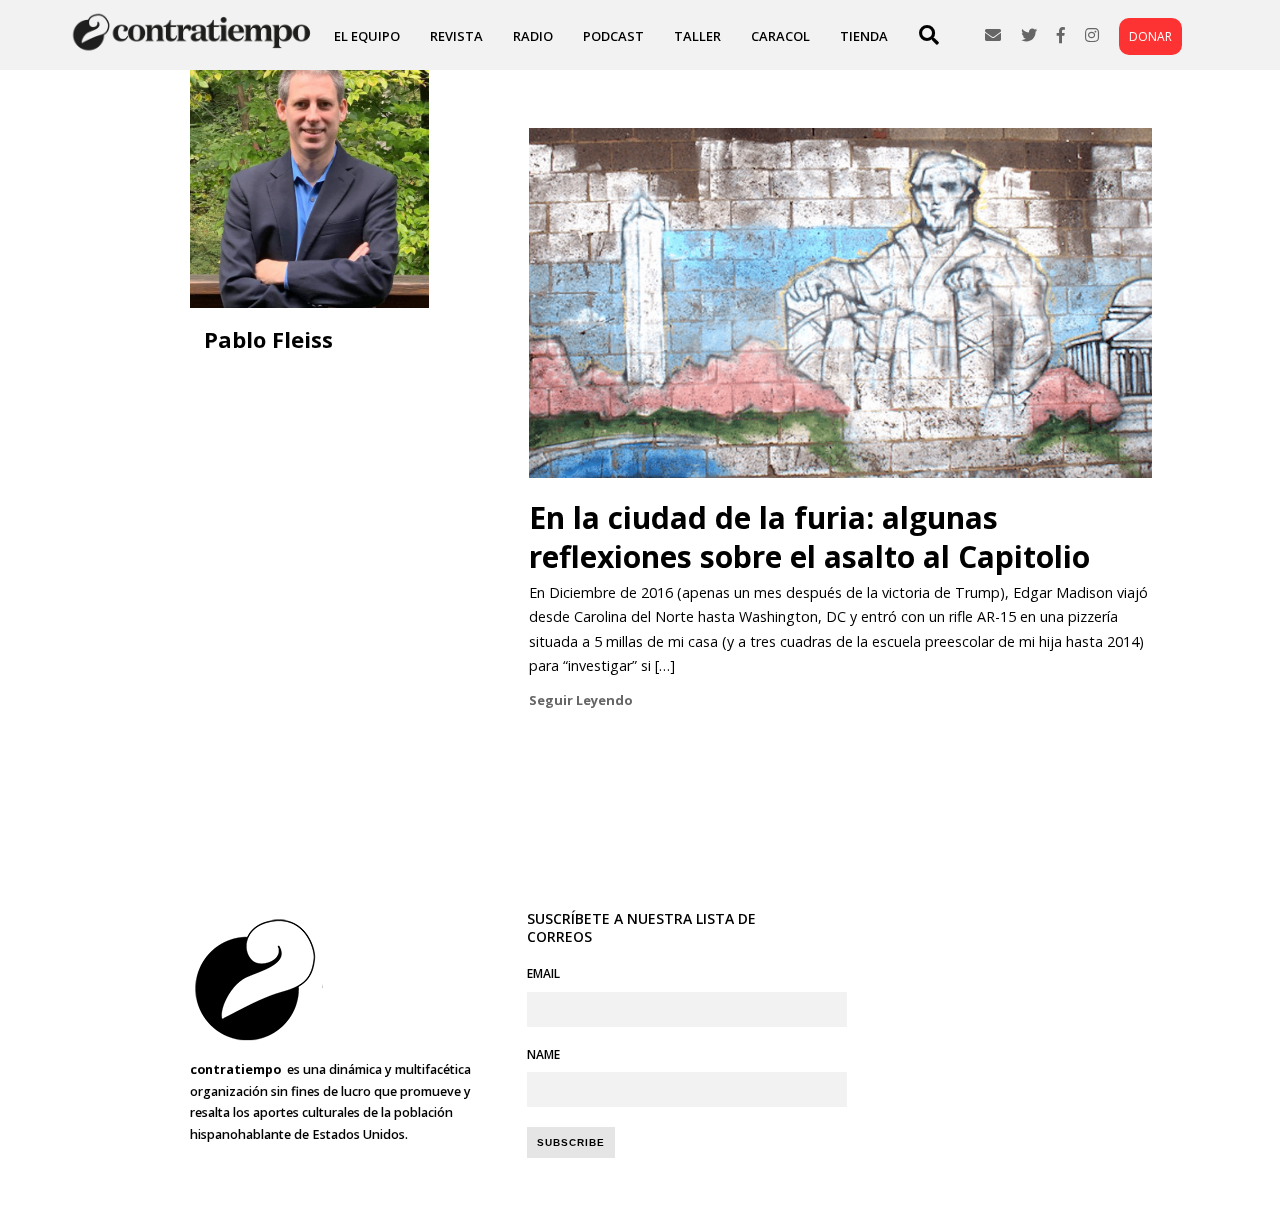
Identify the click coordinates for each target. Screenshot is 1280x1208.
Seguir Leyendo (581, 700)
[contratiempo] (194, 49)
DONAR (1150, 36)
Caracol (780, 36)
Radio (533, 36)
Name (543, 1054)
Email (543, 973)
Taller (697, 36)
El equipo (367, 36)
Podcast (613, 36)
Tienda (864, 36)
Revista (456, 36)
